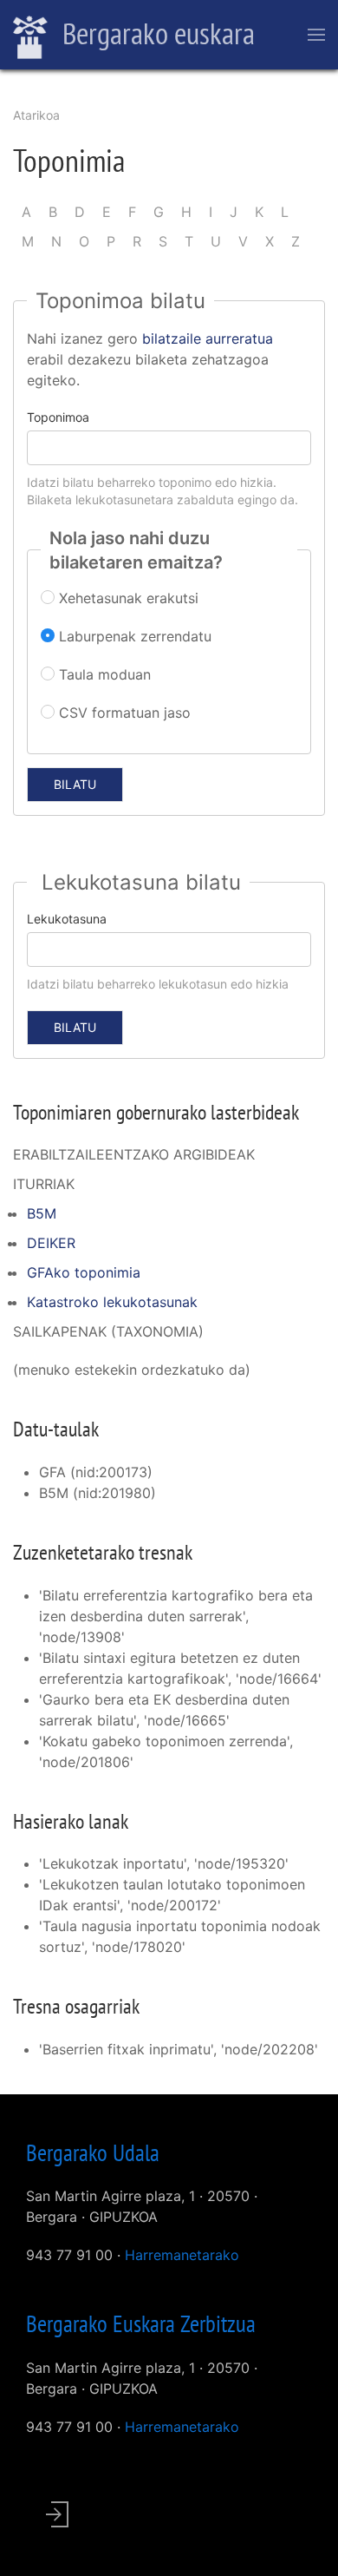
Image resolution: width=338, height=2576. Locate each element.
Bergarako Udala (93, 2152)
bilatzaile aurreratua (208, 338)
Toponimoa (58, 417)
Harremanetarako (182, 2255)
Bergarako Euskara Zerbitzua (141, 2323)
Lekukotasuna (67, 919)
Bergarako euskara (156, 33)
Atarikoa (36, 115)
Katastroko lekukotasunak (112, 1302)
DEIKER (51, 1243)
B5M (42, 1213)
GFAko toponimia (84, 1272)
